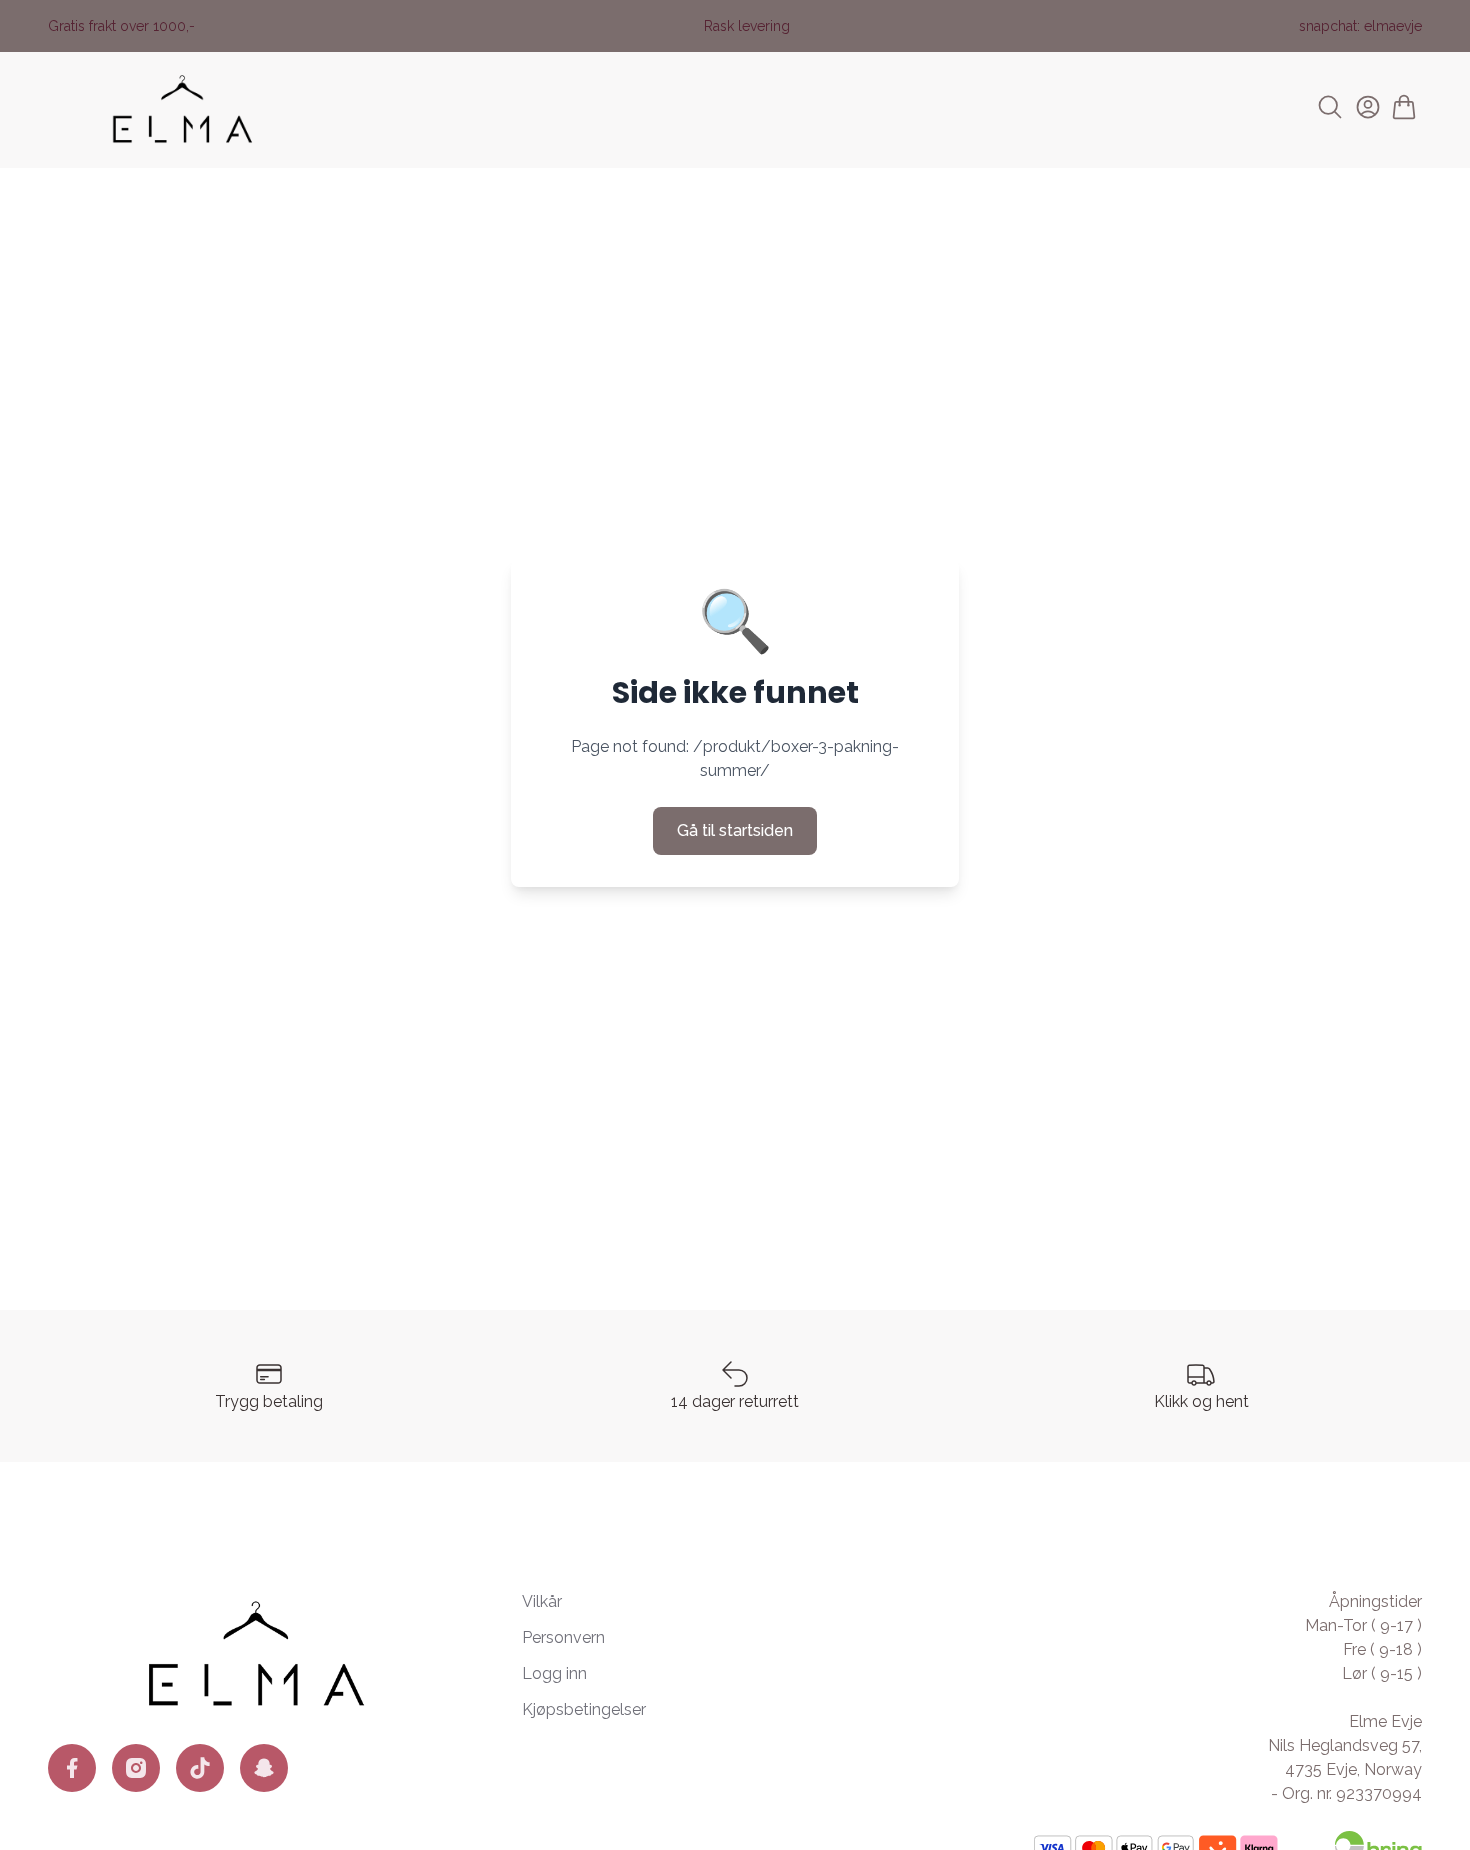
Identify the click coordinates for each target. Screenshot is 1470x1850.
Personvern (563, 1637)
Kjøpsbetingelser (584, 1709)
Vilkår (542, 1601)
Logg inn (554, 1673)
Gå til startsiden (735, 830)
